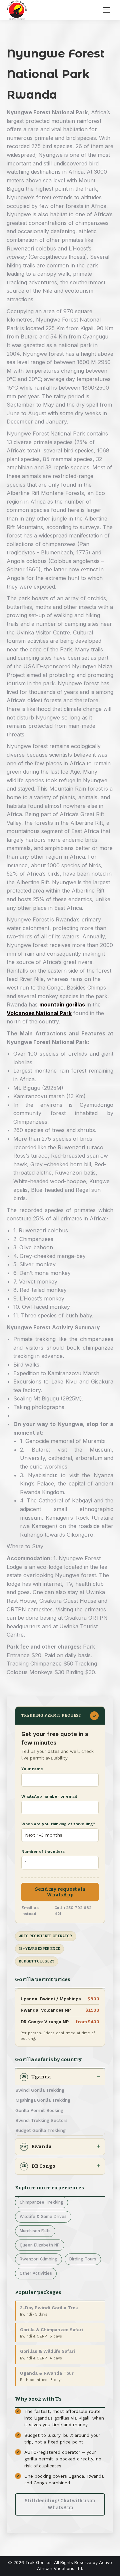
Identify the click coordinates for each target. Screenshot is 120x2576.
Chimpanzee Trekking (41, 2202)
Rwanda (36, 2147)
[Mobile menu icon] (107, 10)
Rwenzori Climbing (38, 2259)
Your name (32, 1769)
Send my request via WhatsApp (60, 1892)
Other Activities (36, 2273)
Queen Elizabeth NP (40, 2245)
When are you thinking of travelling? (58, 1824)
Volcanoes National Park (39, 1013)
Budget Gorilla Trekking (40, 2130)
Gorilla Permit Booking (39, 2110)
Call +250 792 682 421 (73, 1911)
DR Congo (38, 2166)
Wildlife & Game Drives (43, 2216)
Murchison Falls (35, 2231)
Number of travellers (43, 1852)
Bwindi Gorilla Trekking (40, 2090)
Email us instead (30, 1911)
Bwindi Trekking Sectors (41, 2120)
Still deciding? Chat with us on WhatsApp (60, 2504)
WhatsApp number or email (49, 1796)
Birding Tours (83, 2259)
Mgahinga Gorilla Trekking (43, 2100)
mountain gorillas (62, 1004)
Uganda (36, 2077)
